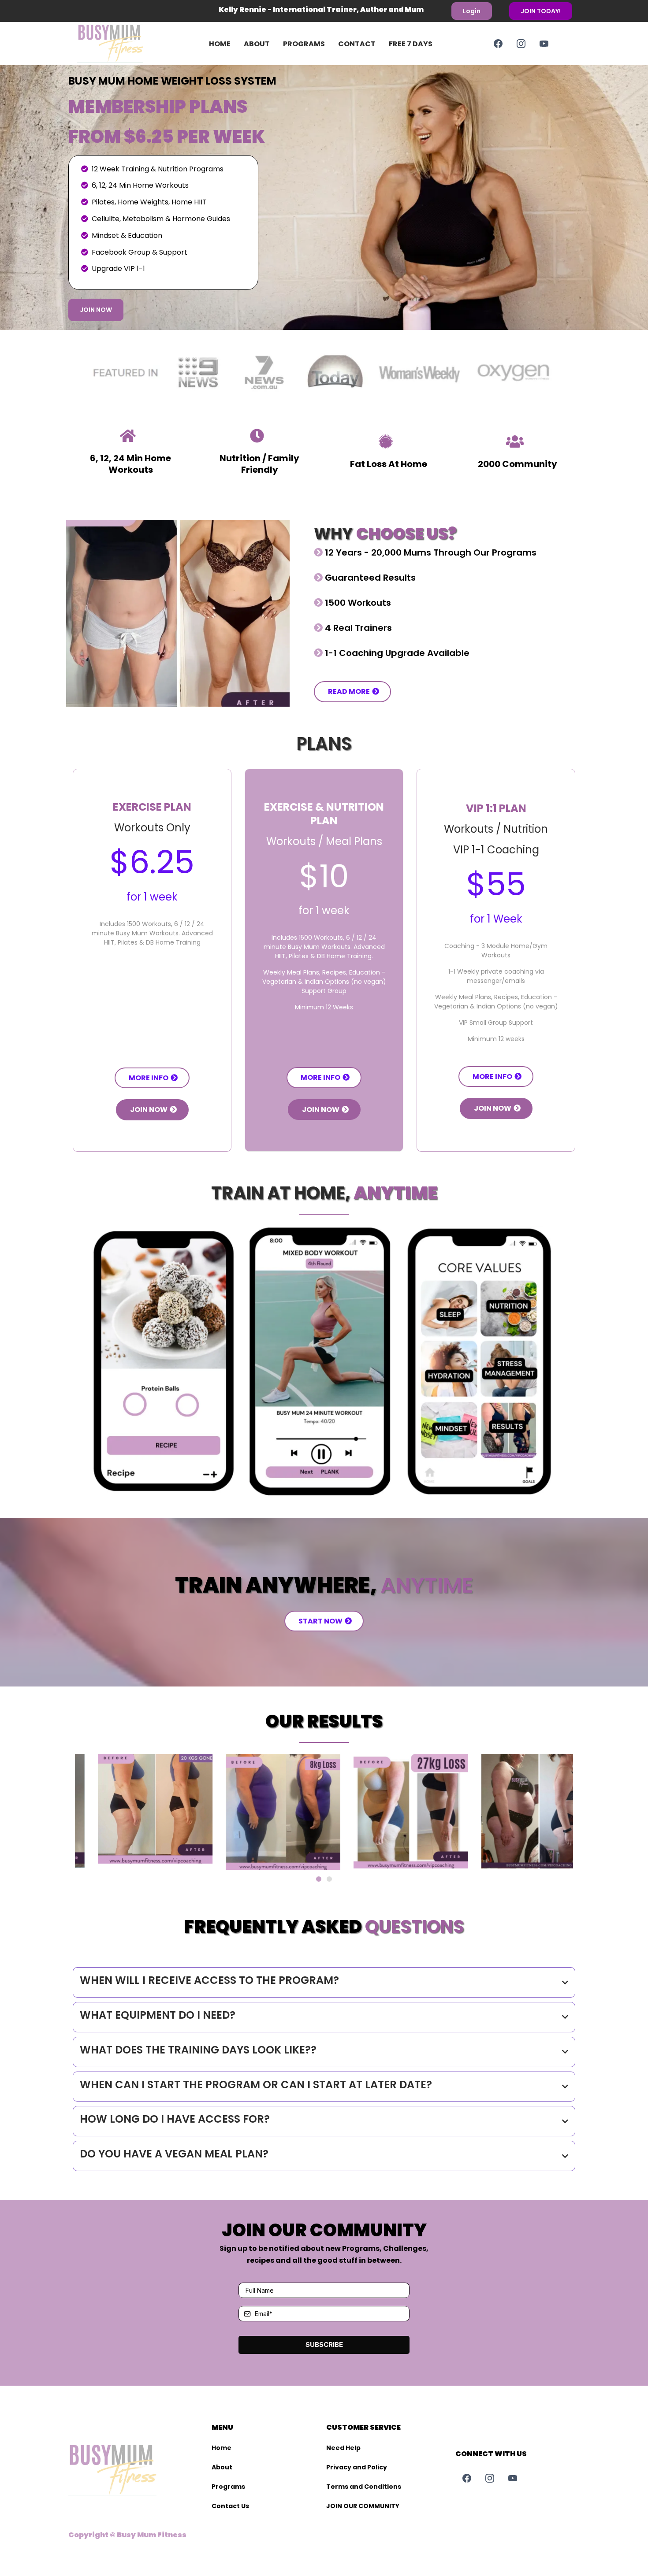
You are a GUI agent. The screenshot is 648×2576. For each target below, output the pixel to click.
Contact (357, 44)
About (257, 44)
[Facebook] (498, 44)
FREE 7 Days (411, 44)
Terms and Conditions (364, 2487)
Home (220, 44)
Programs (304, 44)
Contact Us (230, 2506)
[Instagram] (521, 44)
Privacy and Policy (357, 2467)
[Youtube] (544, 44)
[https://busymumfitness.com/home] (124, 44)
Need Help (343, 2448)
